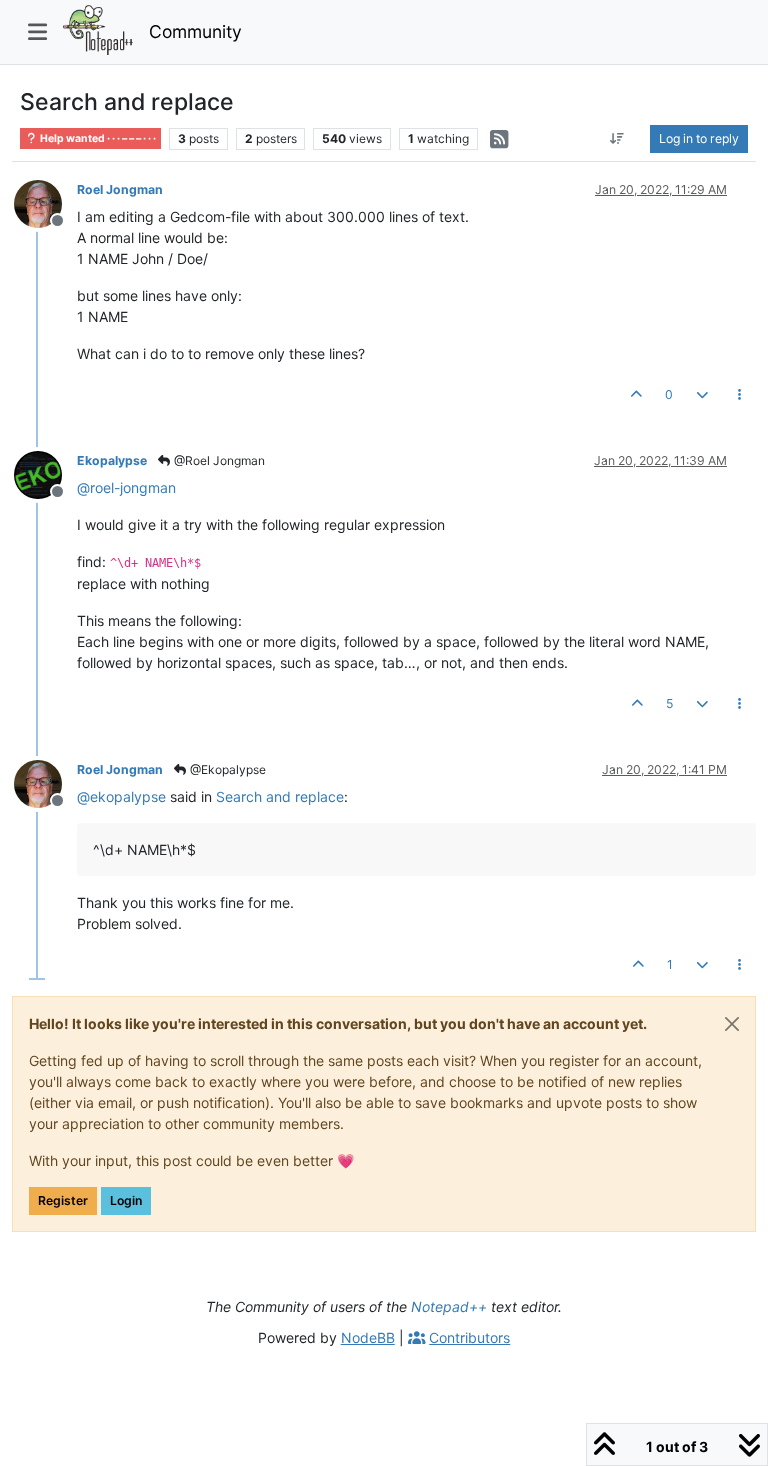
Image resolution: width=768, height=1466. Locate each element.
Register (63, 1200)
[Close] (732, 1024)
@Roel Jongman (218, 460)
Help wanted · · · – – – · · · (97, 138)
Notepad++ (449, 1306)
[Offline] (45, 202)
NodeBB (368, 1337)
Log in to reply (699, 138)
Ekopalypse (112, 460)
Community (195, 31)
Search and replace (280, 796)
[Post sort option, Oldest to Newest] (617, 139)
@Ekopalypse (226, 769)
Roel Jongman (120, 189)
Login (126, 1200)
